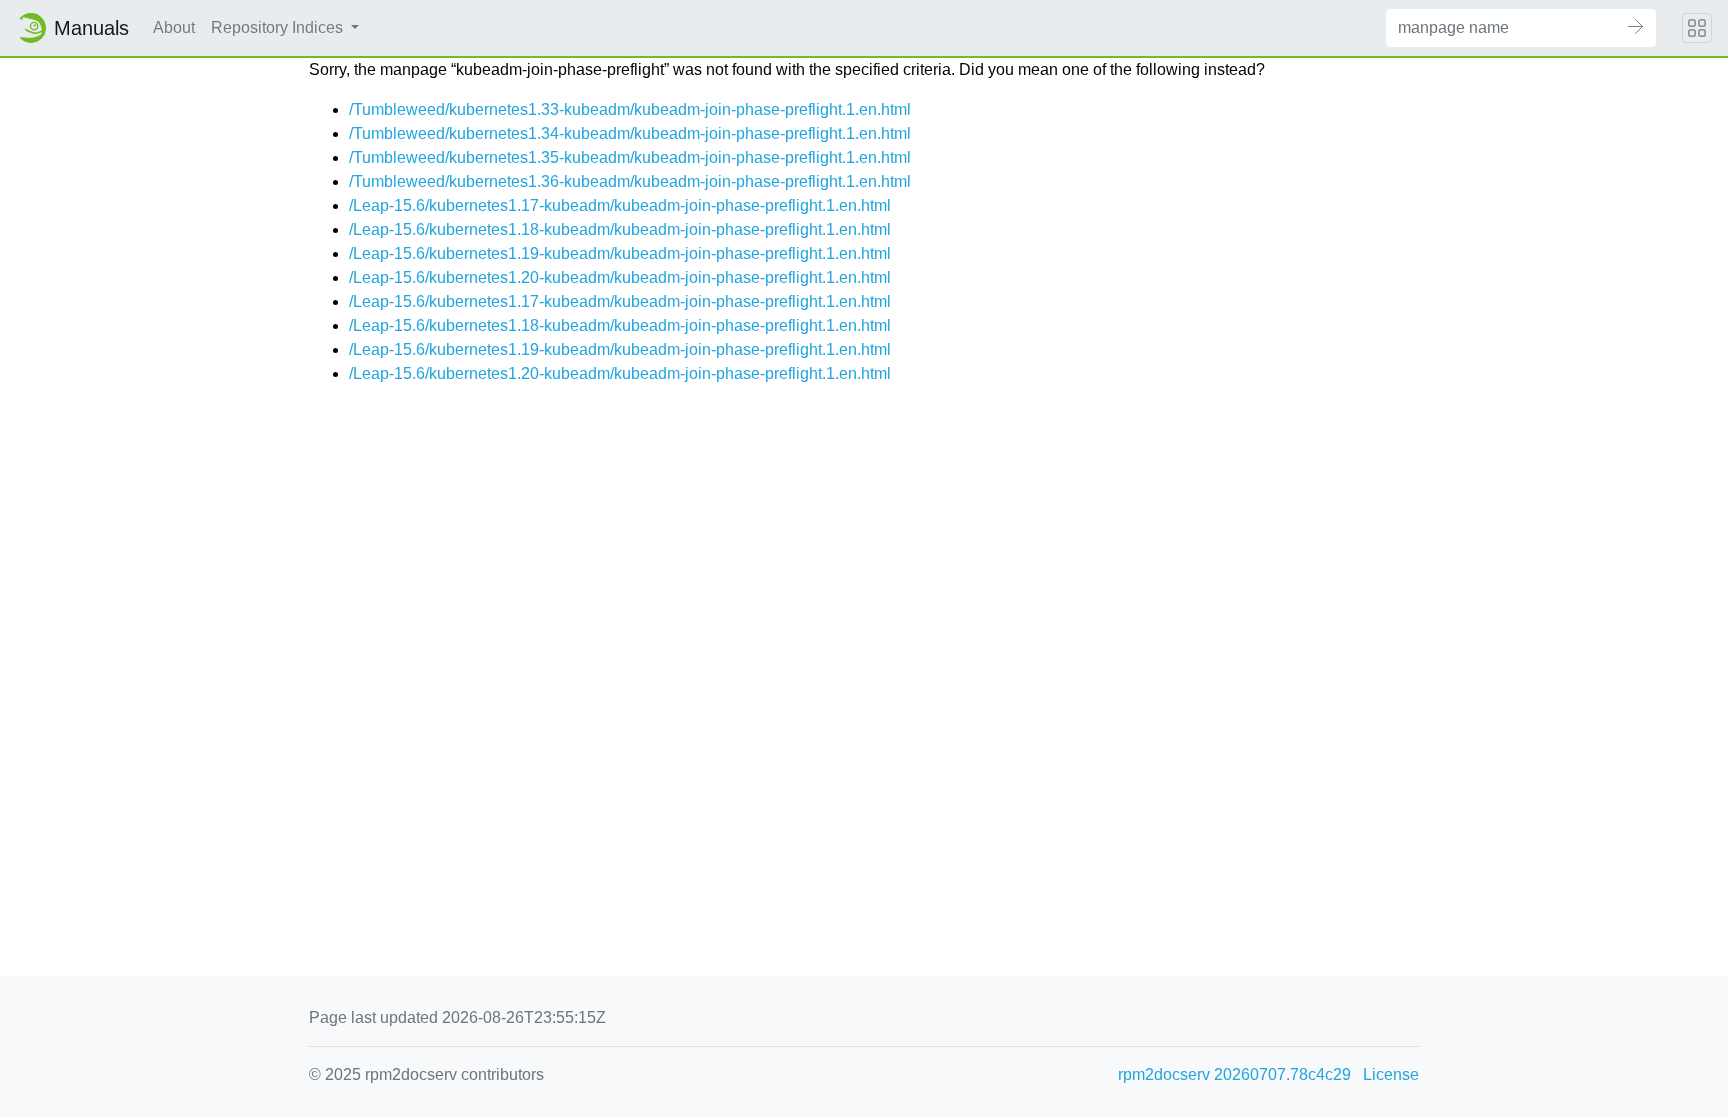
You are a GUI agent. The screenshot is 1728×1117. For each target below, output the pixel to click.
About (174, 27)
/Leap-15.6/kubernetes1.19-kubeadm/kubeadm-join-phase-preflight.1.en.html (620, 253)
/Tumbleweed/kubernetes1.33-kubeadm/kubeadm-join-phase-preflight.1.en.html (630, 109)
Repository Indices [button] (279, 27)
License (1391, 1074)
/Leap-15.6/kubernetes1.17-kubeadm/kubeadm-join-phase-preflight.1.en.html (620, 205)
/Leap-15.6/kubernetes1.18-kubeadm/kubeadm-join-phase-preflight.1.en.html (620, 229)
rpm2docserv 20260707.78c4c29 (1234, 1074)
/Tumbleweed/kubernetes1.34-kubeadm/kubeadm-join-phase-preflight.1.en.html (630, 133)
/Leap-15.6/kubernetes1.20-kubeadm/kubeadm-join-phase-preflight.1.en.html (620, 277)
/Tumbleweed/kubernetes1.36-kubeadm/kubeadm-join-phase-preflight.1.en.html (630, 181)
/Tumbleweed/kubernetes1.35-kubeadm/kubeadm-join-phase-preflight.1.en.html (630, 157)
